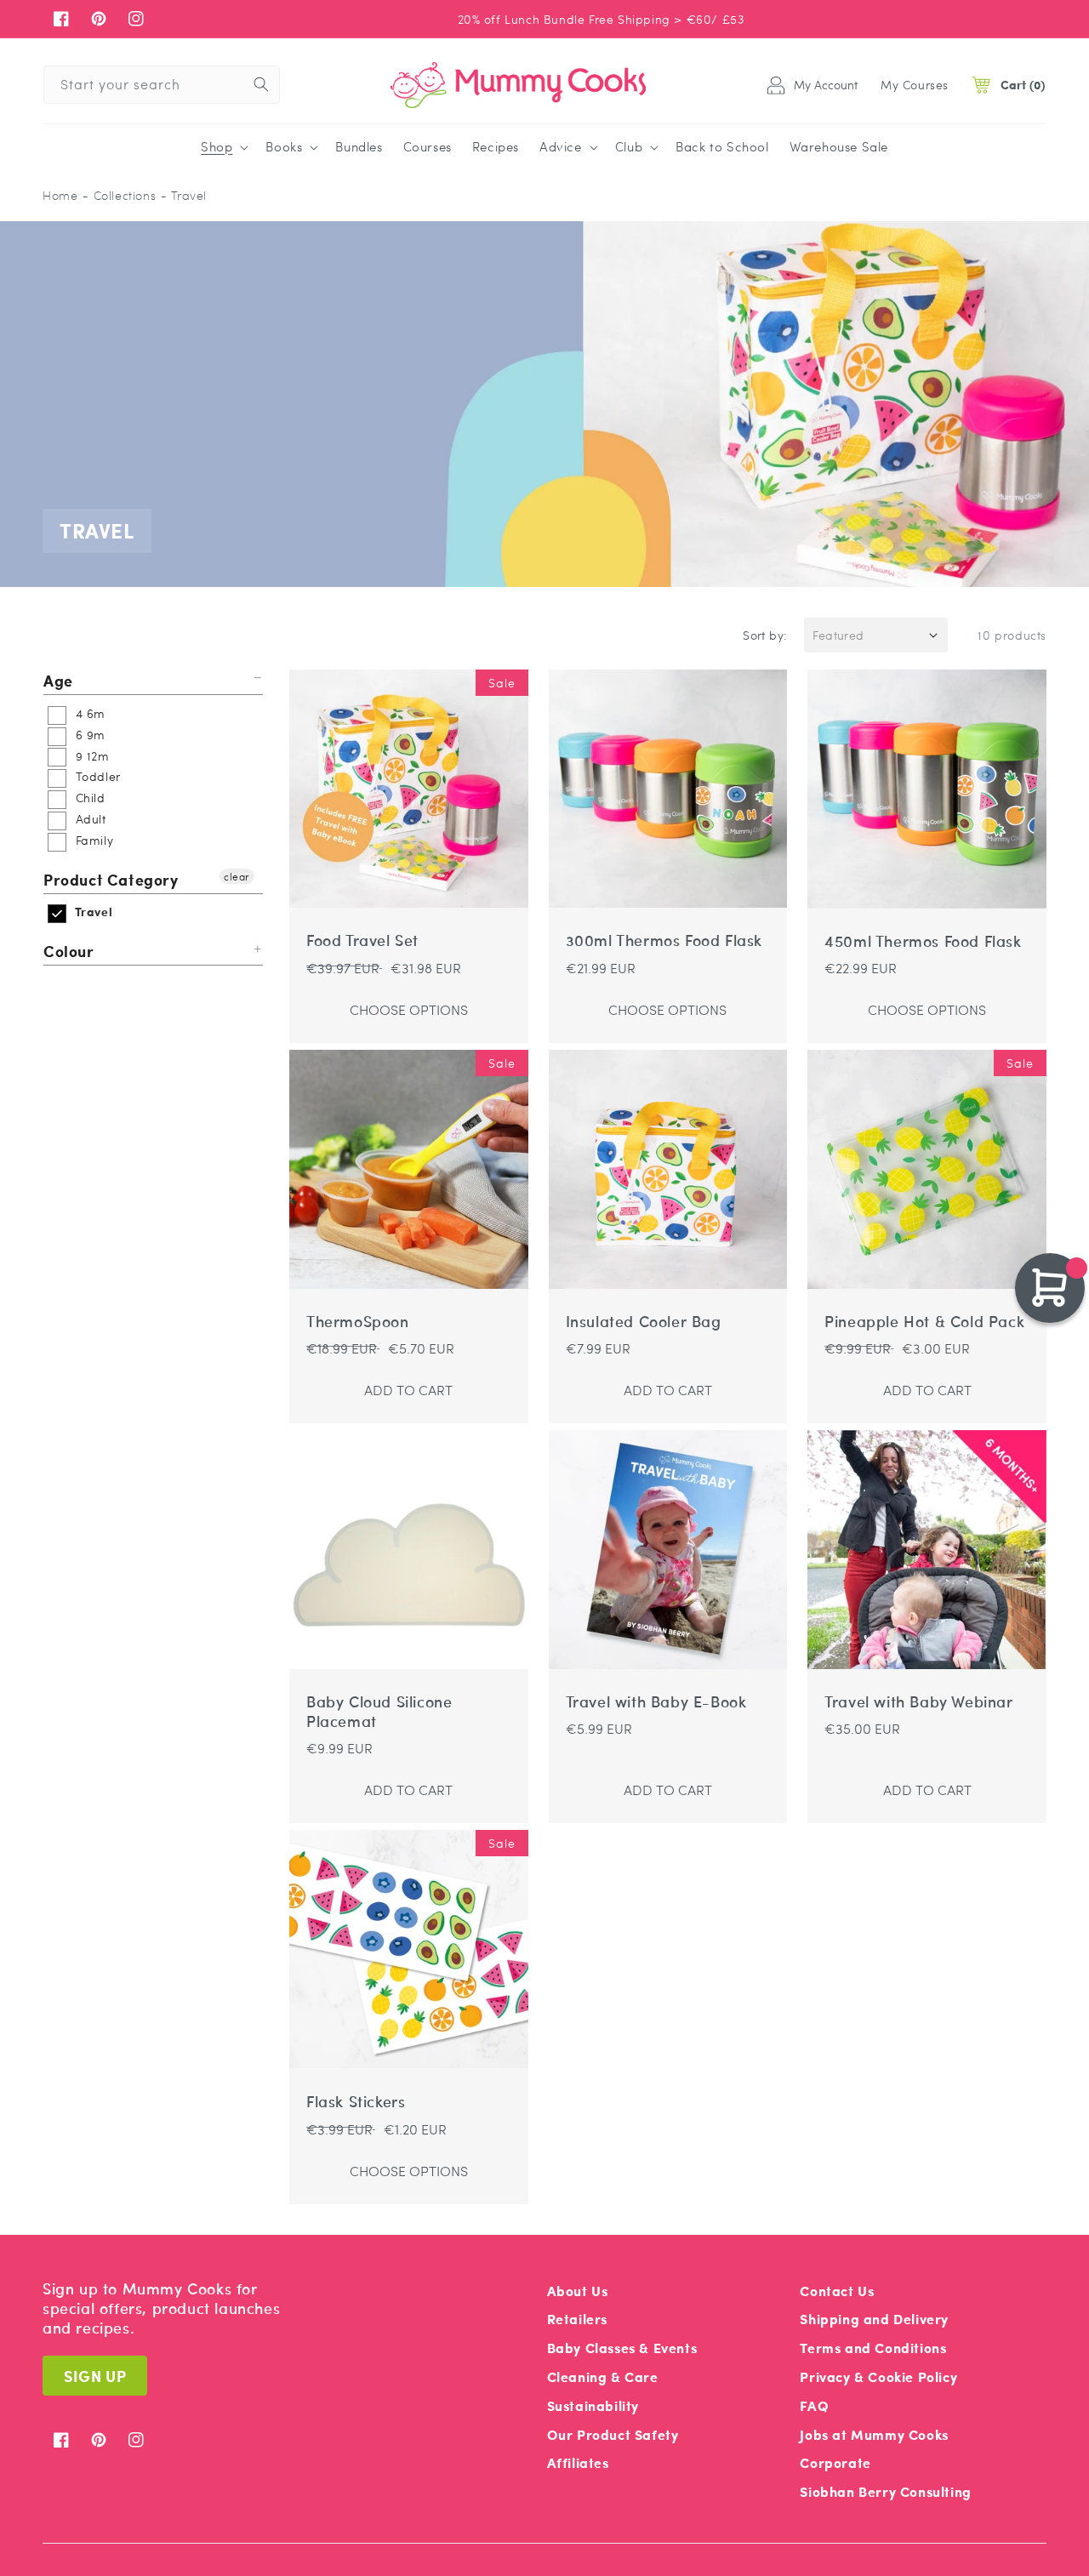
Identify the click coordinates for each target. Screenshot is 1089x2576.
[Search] (261, 84)
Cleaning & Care (603, 2377)
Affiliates (578, 2462)
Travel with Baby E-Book (656, 1702)
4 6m (88, 713)
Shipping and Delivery (874, 2319)
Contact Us (837, 2291)
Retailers (577, 2319)
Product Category (111, 879)
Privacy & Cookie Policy (878, 2377)
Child (88, 797)
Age (58, 681)
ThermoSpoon (358, 1322)
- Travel (184, 195)
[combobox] (162, 85)
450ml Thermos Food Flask (923, 941)
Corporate (835, 2462)
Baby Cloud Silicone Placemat (379, 1712)
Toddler (96, 776)
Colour (69, 951)
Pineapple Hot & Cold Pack (924, 1322)
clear (237, 876)
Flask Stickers (356, 2102)
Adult (89, 818)
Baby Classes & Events (622, 2348)
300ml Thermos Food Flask (664, 940)
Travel (92, 912)
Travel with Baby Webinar (918, 1702)
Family (92, 840)
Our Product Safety (613, 2434)
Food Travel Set (362, 940)
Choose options (409, 1009)
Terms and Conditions (873, 2348)
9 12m (91, 755)
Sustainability (593, 2405)
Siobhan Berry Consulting (885, 2491)
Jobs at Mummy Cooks (874, 2434)
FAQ (814, 2405)
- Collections (119, 195)
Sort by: (765, 635)
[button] (223, 147)
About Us (578, 2291)
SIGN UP (95, 2376)
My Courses (915, 84)
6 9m (88, 734)
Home (60, 195)
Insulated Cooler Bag (644, 1322)
